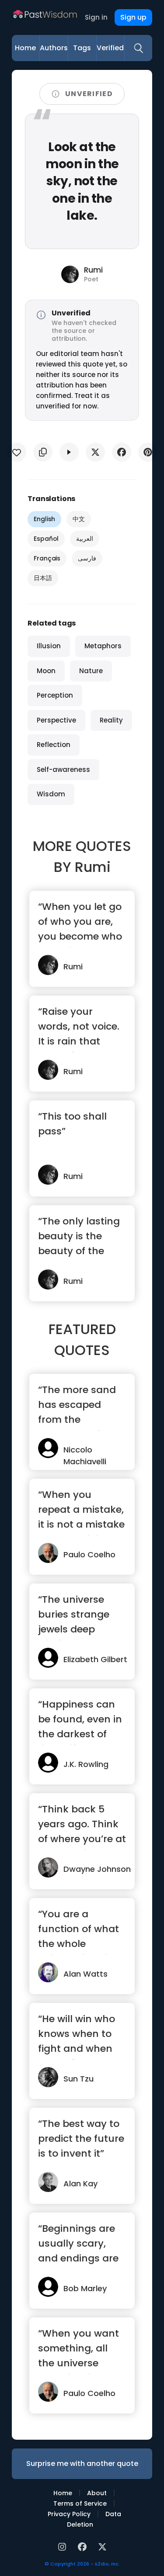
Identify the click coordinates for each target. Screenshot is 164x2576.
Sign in (96, 17)
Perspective (56, 720)
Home (25, 48)
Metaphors (103, 646)
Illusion (49, 646)
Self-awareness (63, 769)
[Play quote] (69, 452)
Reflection (54, 745)
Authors (54, 48)
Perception (55, 695)
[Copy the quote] (43, 452)
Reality (111, 720)
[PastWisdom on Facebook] (84, 2546)
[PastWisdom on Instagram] (63, 2546)
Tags (82, 48)
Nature (91, 671)
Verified (110, 48)
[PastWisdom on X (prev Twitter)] (102, 2546)
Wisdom (51, 794)
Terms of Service (80, 2503)
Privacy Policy (69, 2514)
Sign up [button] (133, 17)
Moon (46, 671)
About (97, 2493)
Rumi (93, 867)
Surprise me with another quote (82, 2464)
